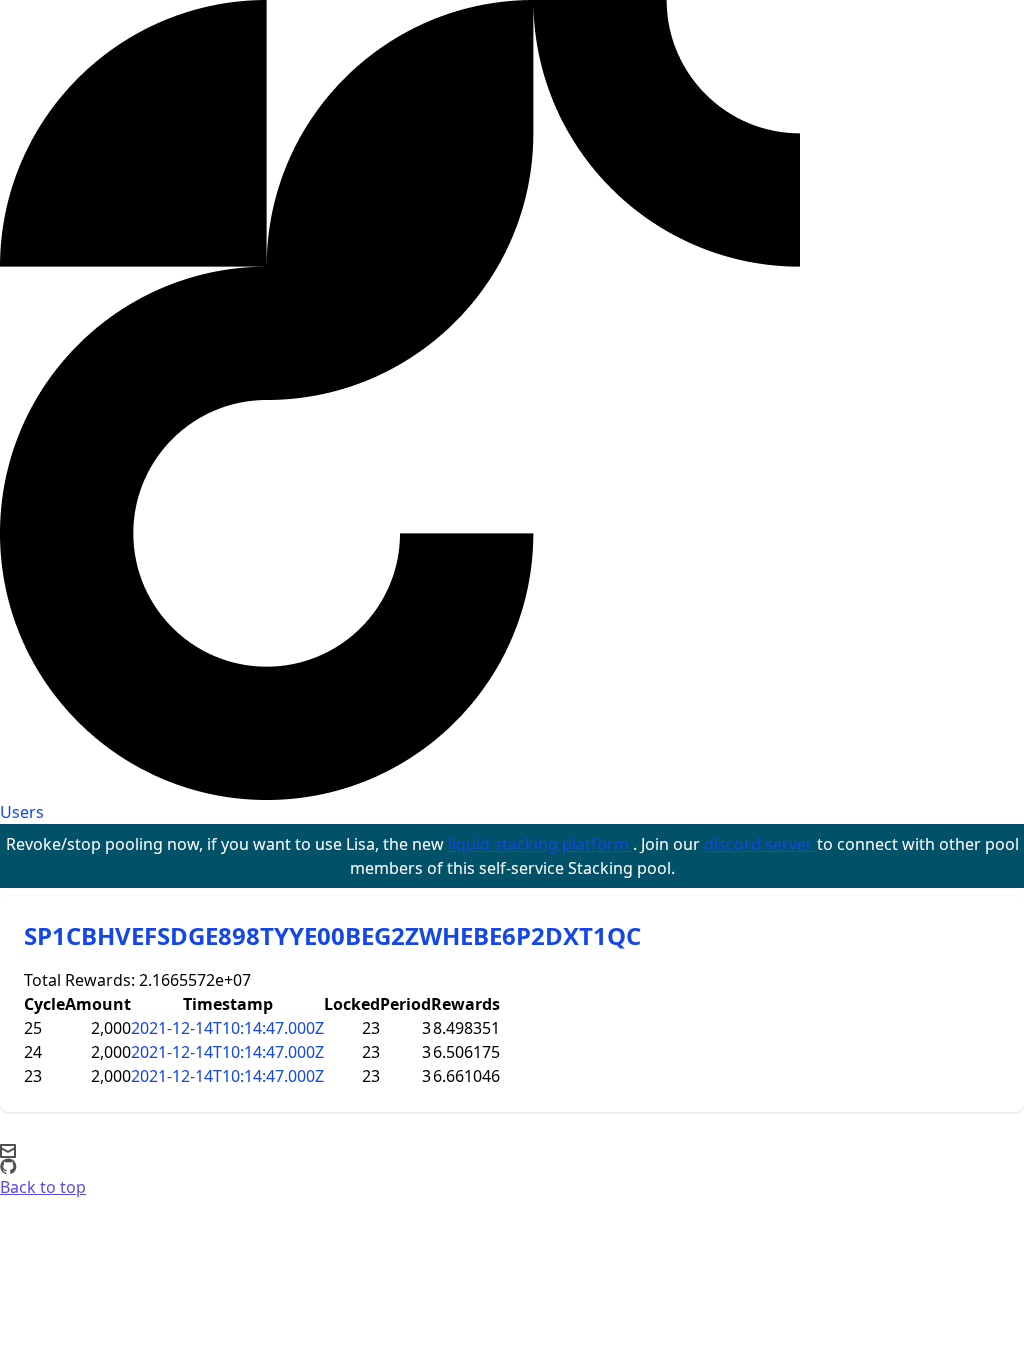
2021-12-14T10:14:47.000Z (227, 1028)
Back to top (43, 1187)
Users (22, 812)
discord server (760, 844)
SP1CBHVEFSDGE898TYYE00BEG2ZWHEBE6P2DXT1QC (332, 935)
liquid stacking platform (540, 844)
